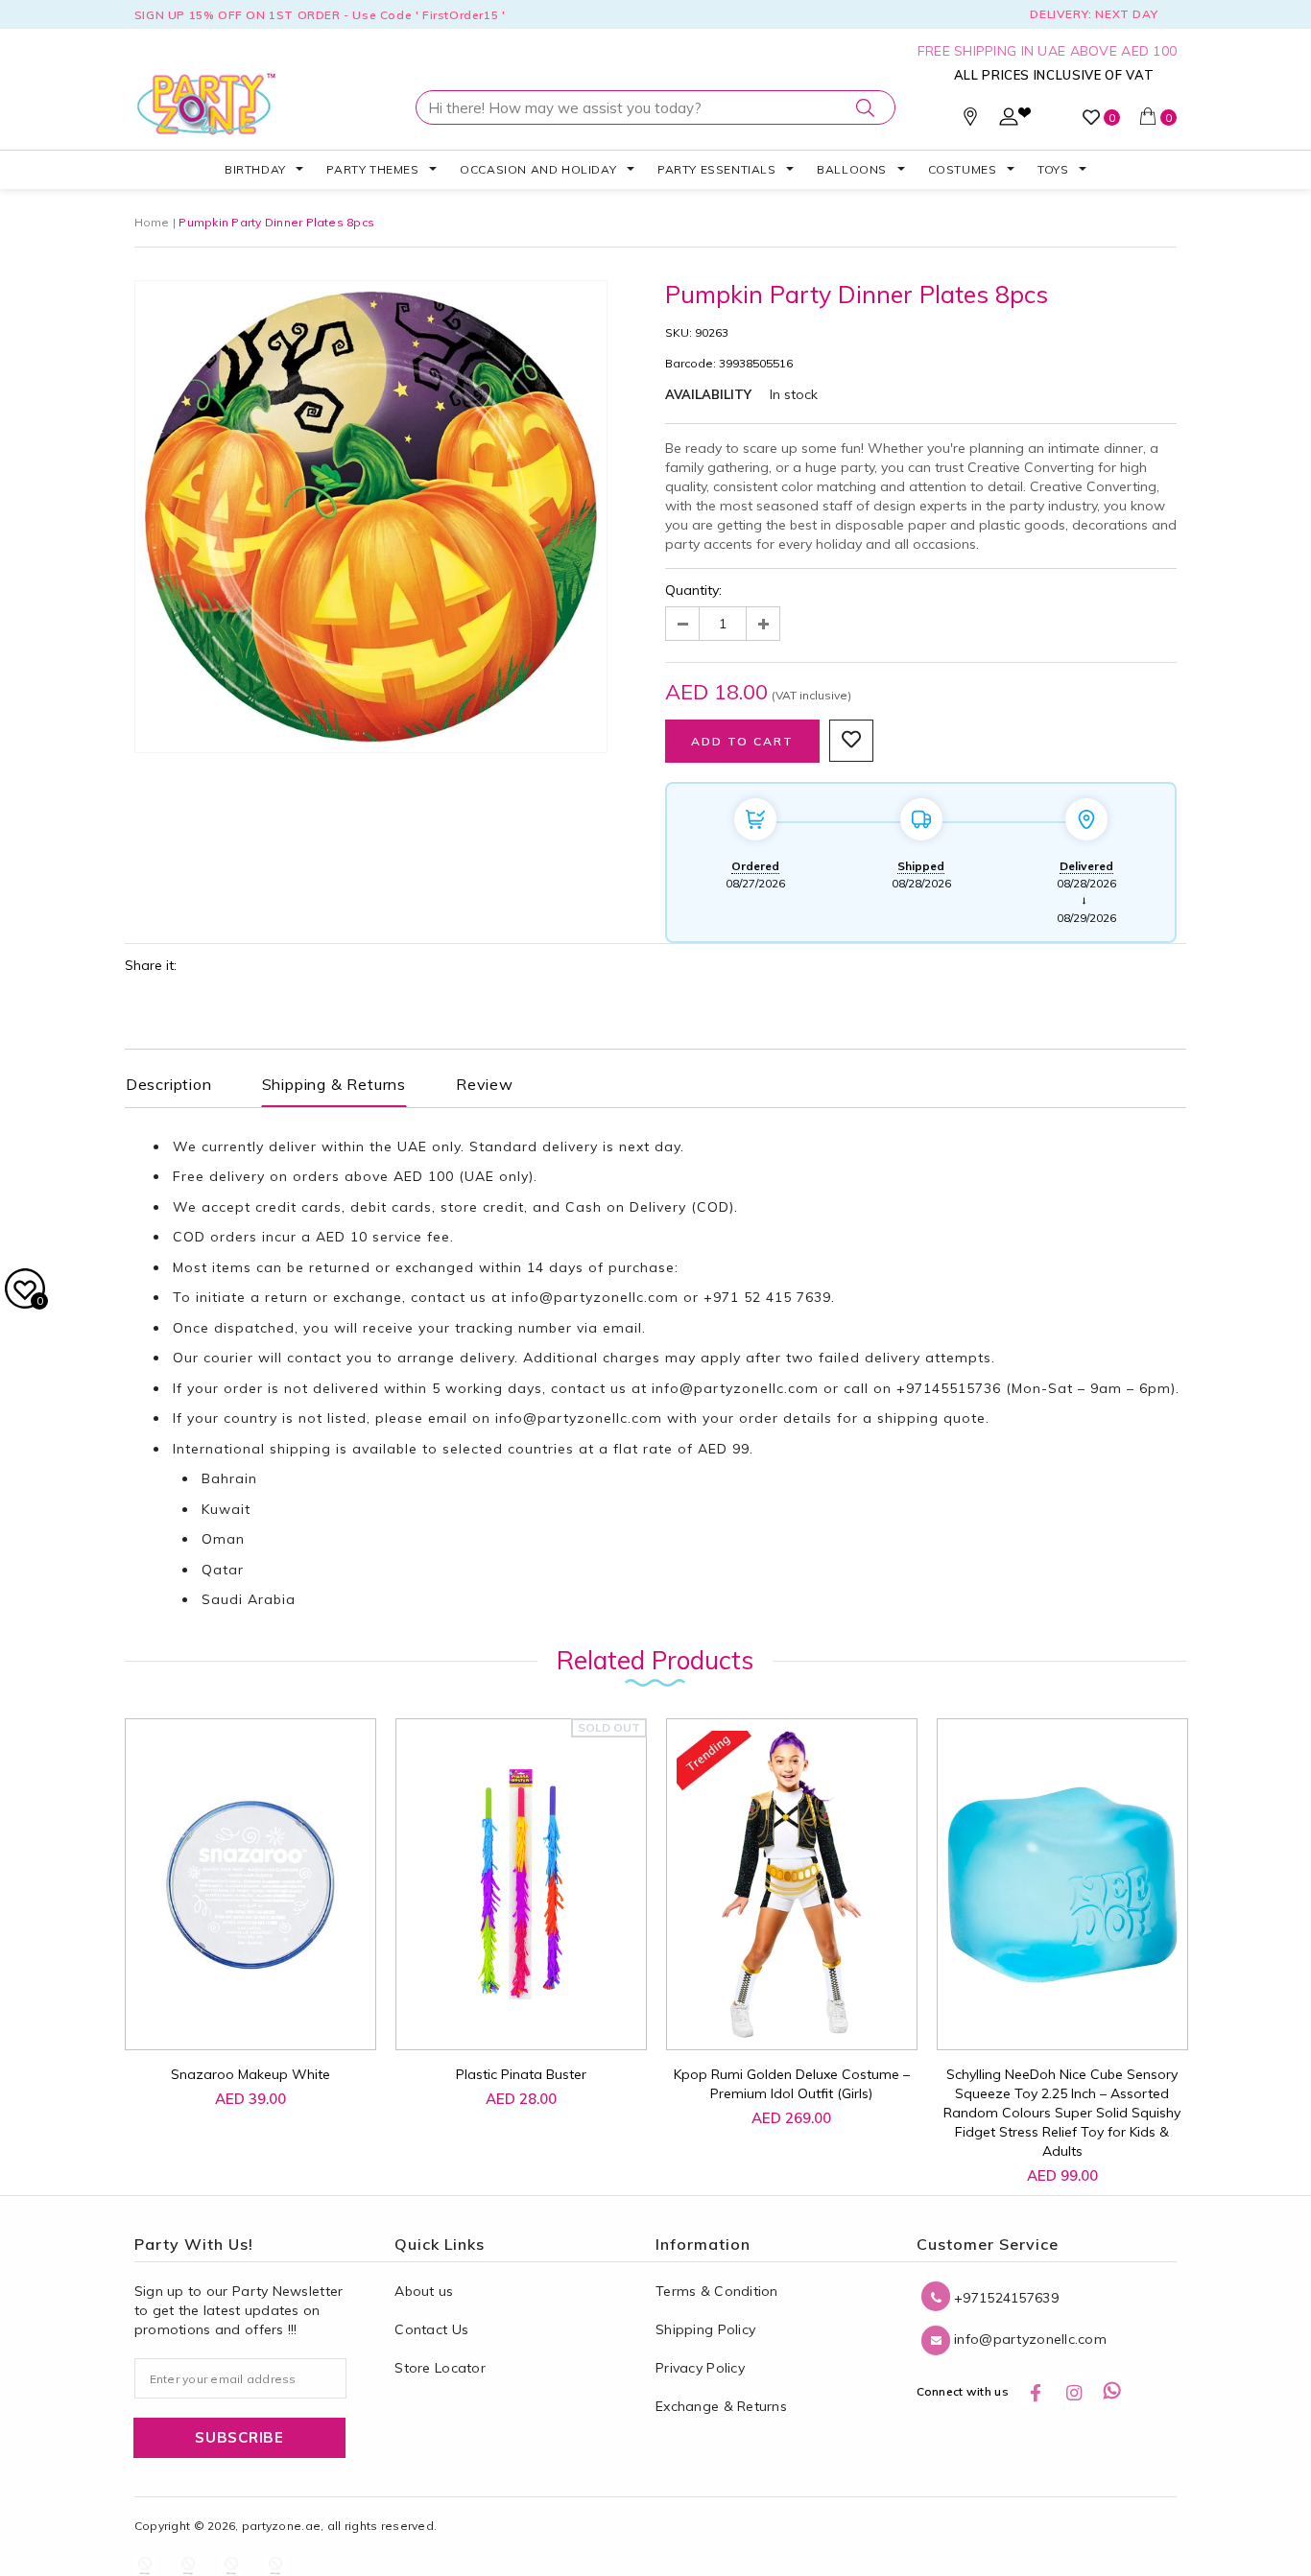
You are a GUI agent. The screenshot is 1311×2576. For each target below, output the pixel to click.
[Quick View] (233, 2015)
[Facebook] (1036, 2392)
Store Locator (440, 2368)
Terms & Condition (717, 2291)
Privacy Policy (700, 2368)
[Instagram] (1074, 2392)
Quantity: (693, 590)
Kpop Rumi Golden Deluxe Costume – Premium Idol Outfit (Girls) (792, 2084)
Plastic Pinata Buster (521, 2074)
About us (424, 2291)
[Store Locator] (970, 121)
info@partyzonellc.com (595, 1297)
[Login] (1009, 121)
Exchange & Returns (721, 2406)
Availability (708, 394)
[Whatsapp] (1112, 2392)
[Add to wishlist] (190, 2005)
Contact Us (431, 2329)
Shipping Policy (705, 2329)
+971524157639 (1004, 2298)
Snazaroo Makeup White (250, 2074)
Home (152, 222)
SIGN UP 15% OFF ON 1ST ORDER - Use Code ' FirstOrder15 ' (320, 15)
